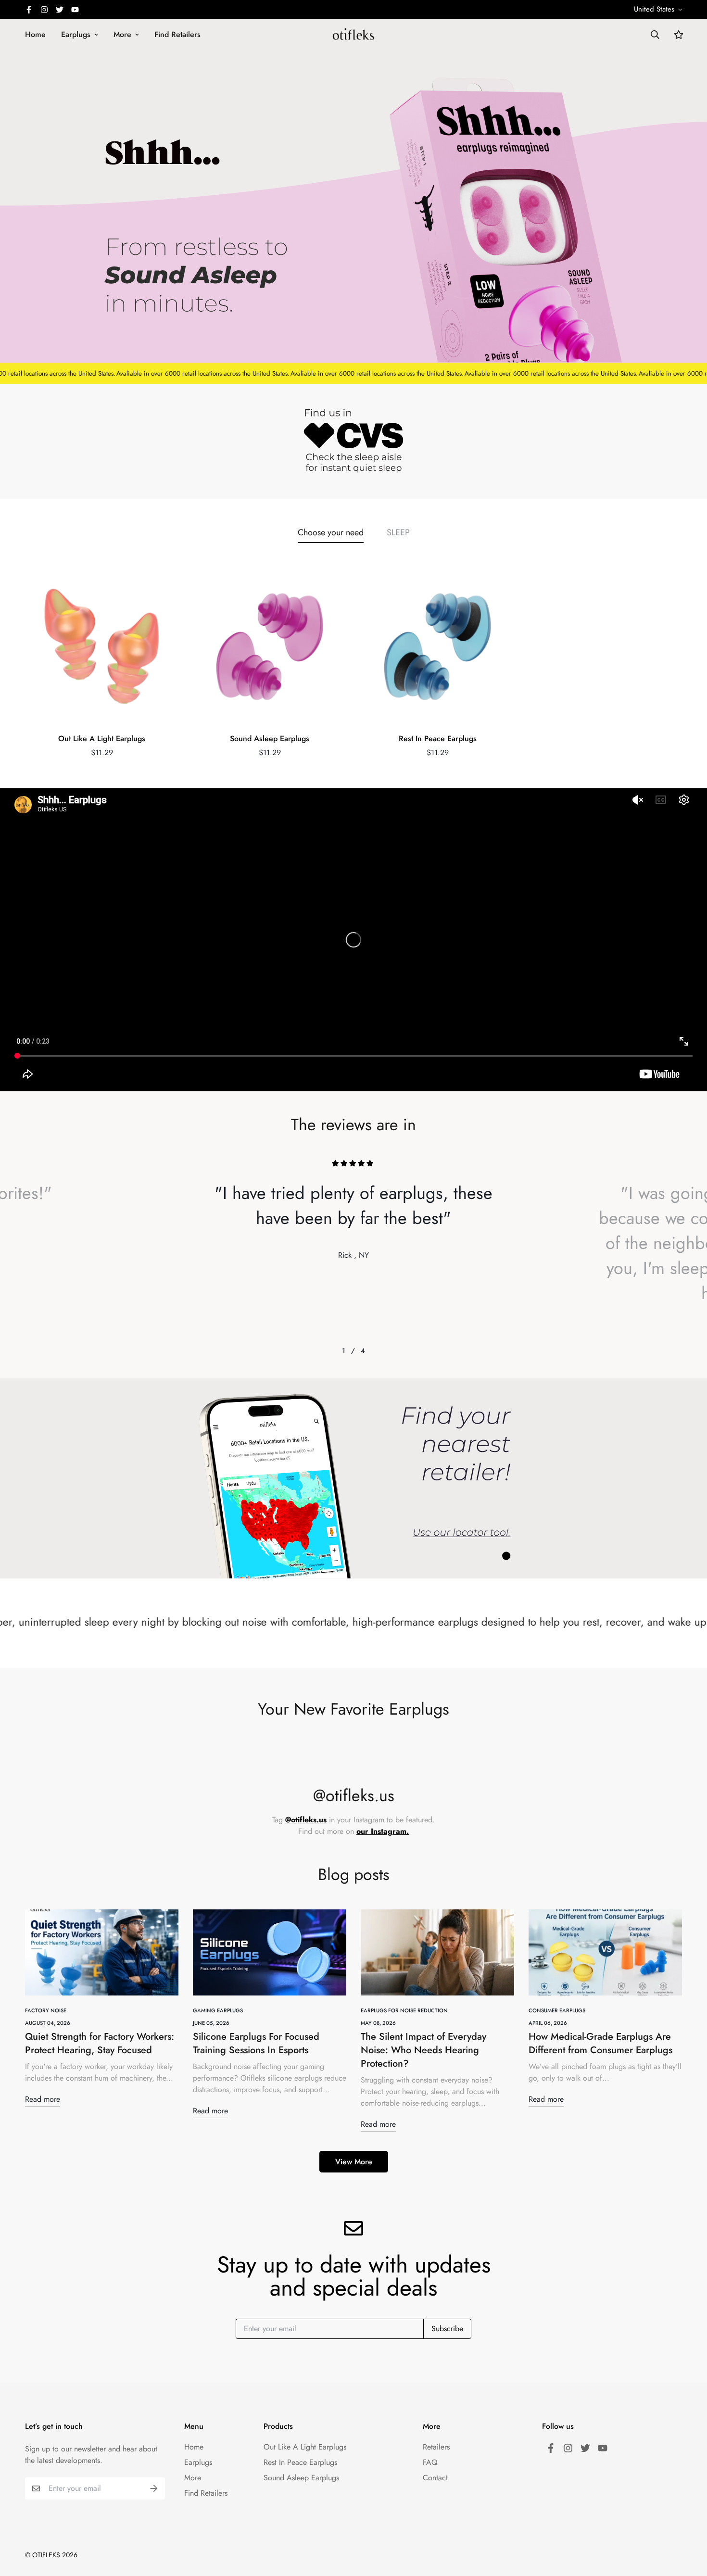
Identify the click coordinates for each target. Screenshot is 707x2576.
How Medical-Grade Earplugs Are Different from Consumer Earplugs (600, 2043)
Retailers (436, 2447)
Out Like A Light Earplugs (102, 739)
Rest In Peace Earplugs (438, 739)
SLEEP (398, 532)
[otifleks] (353, 34)
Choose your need (331, 532)
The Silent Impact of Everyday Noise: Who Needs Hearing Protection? (423, 2050)
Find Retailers (177, 34)
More (122, 34)
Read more (43, 2099)
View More (354, 2162)
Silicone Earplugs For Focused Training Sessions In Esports (256, 2043)
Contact (435, 2478)
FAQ (430, 2462)
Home (35, 34)
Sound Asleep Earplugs (270, 739)
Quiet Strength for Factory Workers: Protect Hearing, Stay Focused (100, 2043)
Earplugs (76, 34)
